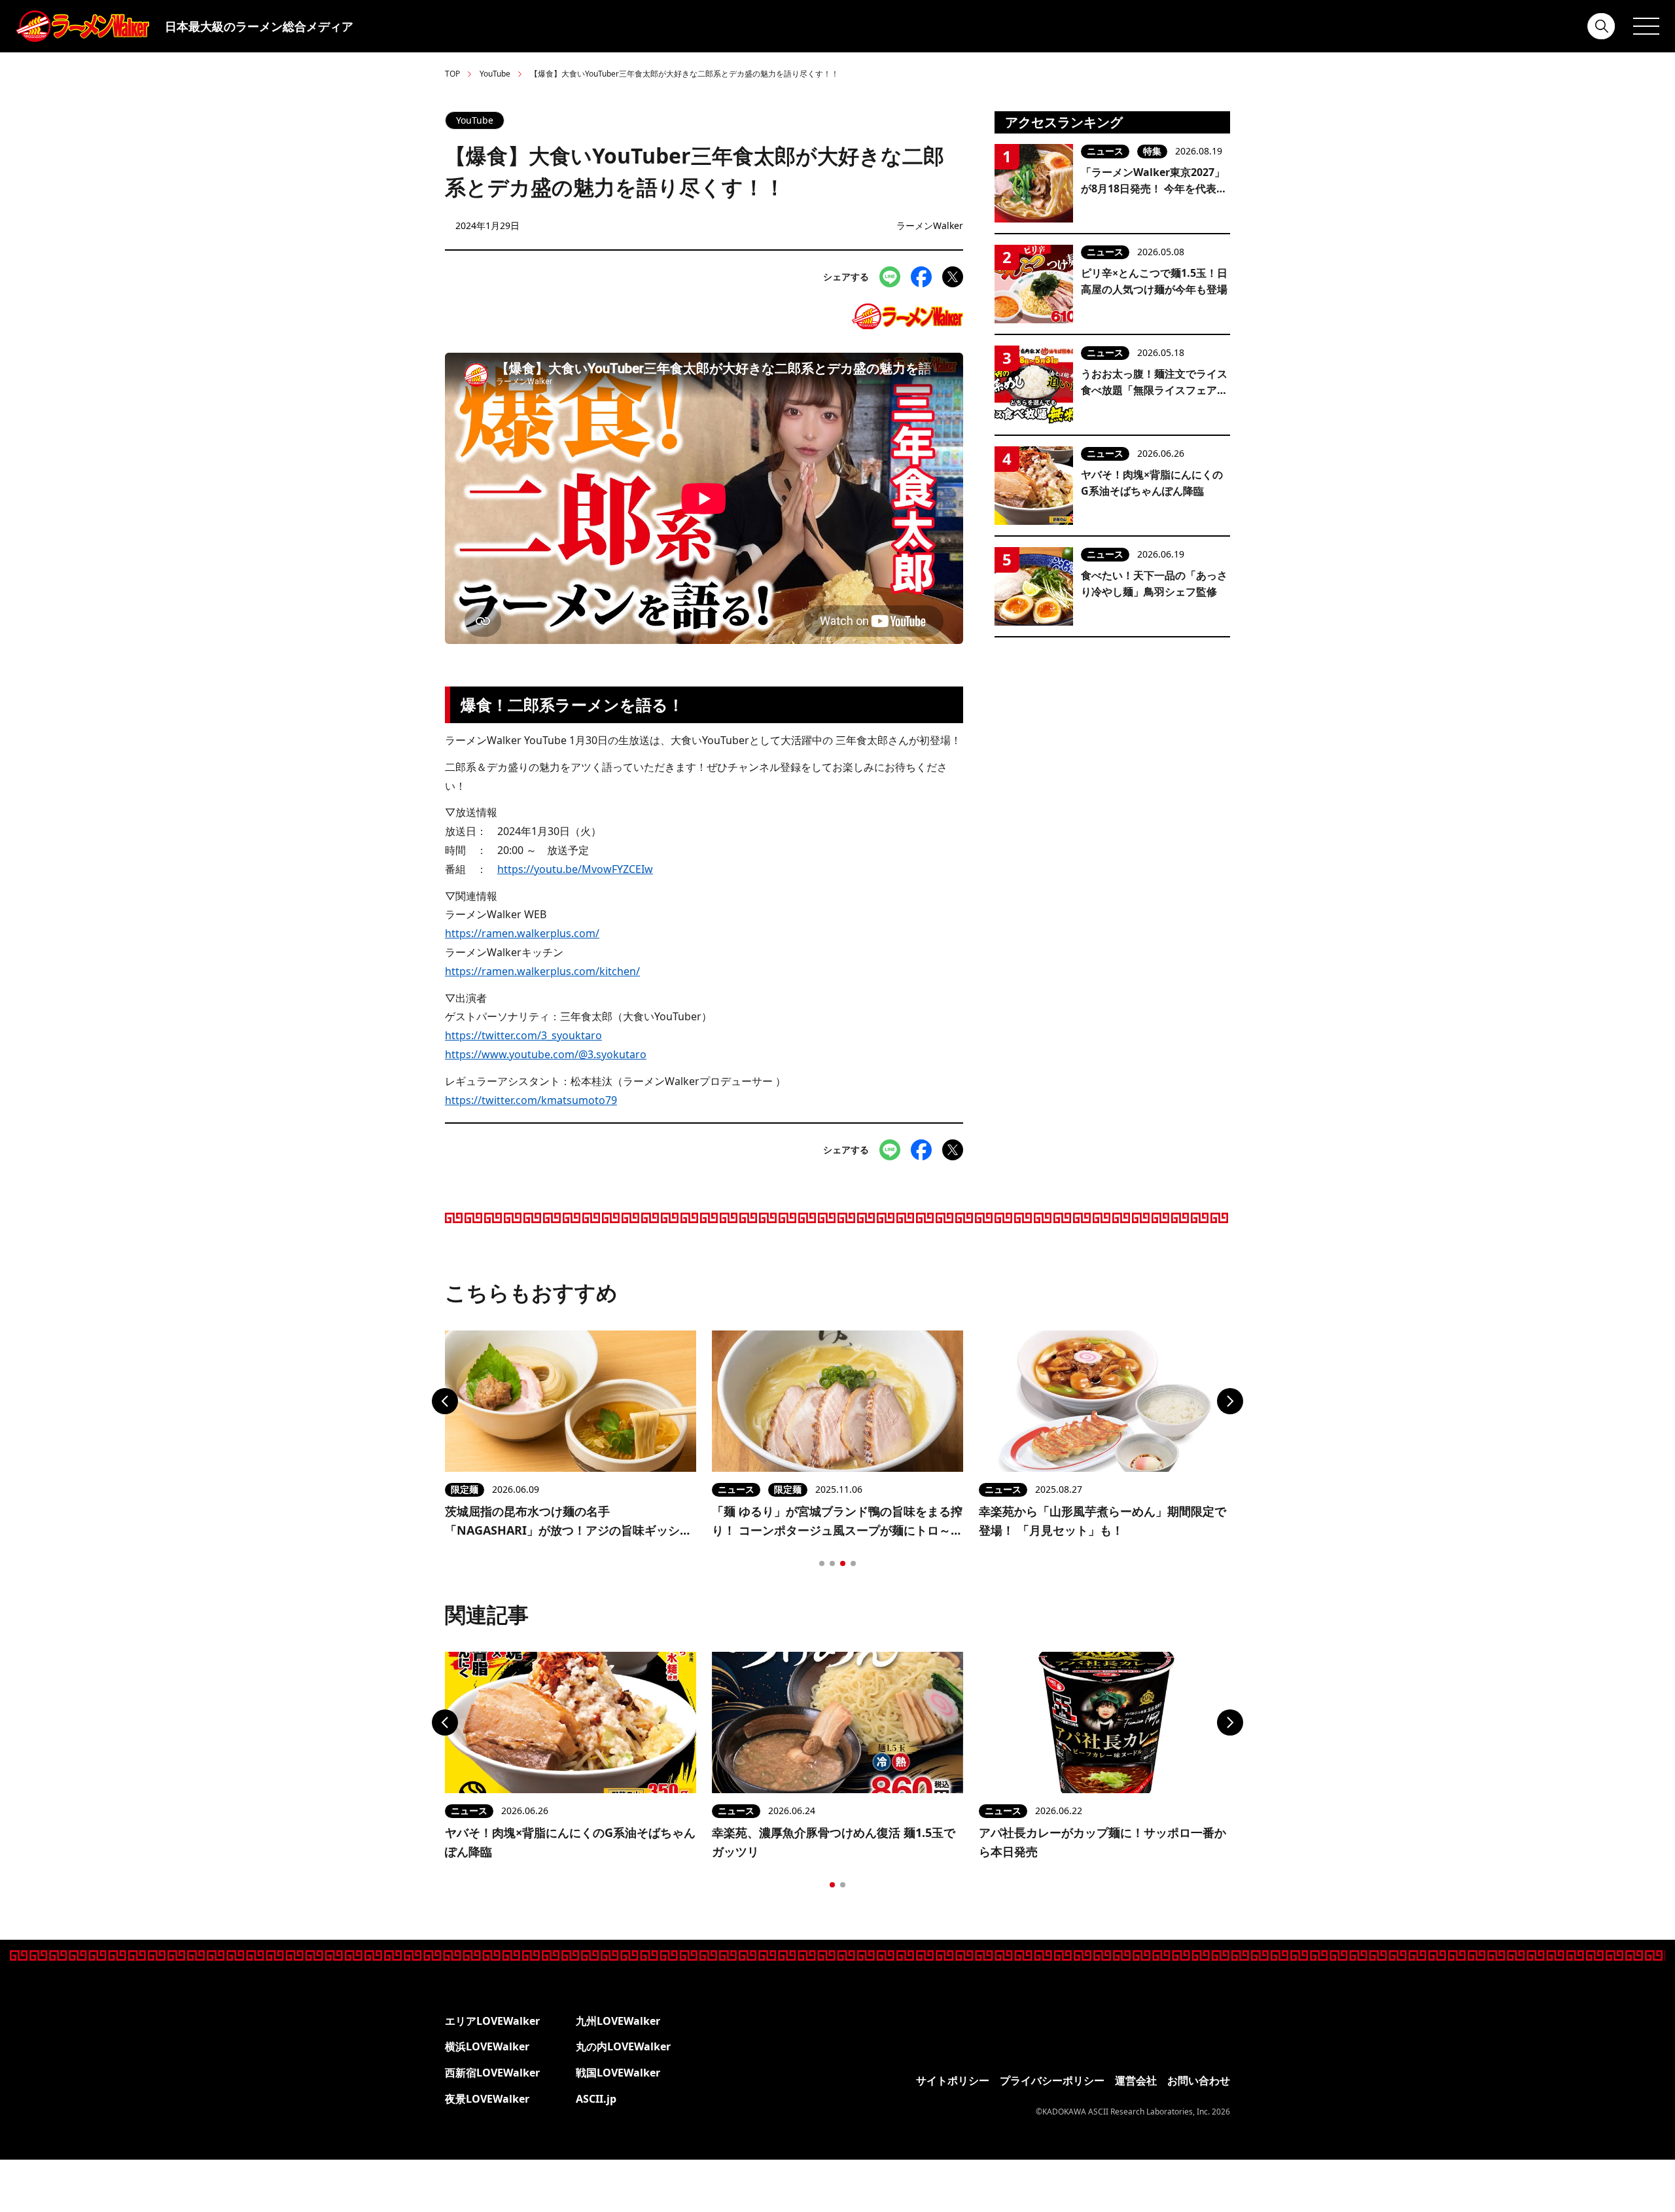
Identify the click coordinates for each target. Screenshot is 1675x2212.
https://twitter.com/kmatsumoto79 (531, 1100)
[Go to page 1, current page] (832, 1885)
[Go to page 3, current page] (843, 1563)
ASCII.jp (596, 2099)
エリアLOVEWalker (492, 2021)
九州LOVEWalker (618, 2021)
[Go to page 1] (822, 1563)
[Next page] (1230, 1401)
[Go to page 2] (832, 1563)
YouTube (495, 74)
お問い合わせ (1199, 2080)
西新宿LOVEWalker (492, 2073)
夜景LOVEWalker (487, 2099)
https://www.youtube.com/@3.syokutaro (546, 1054)
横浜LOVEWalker (487, 2046)
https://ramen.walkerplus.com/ (522, 933)
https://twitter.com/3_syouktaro (523, 1035)
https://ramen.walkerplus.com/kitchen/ (542, 971)
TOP (452, 74)
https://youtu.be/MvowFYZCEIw (575, 869)
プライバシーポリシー (1052, 2080)
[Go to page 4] (853, 1563)
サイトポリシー (953, 2080)
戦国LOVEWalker (618, 2073)
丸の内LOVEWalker (623, 2046)
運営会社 (1136, 2080)
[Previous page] (445, 1401)
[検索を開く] (1602, 26)
